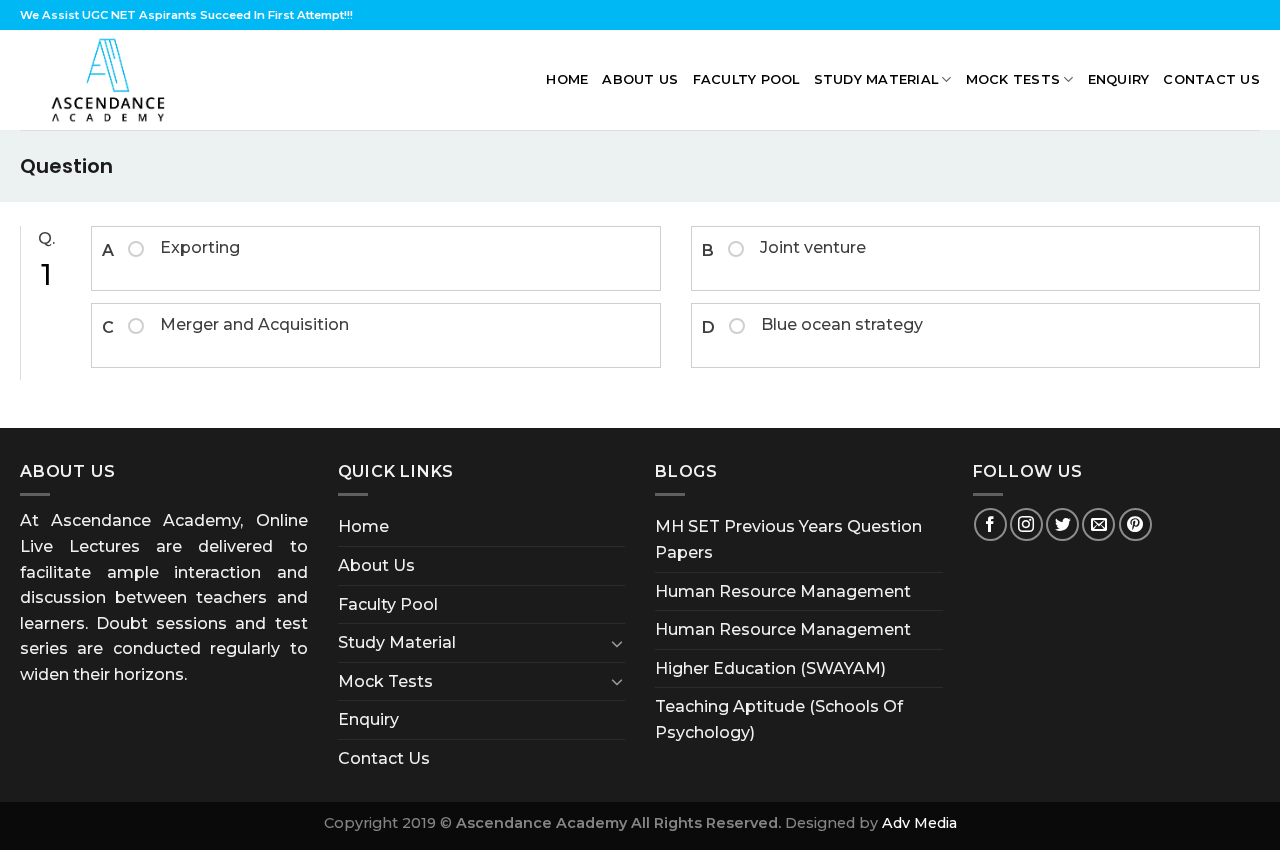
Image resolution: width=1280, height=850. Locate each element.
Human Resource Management (783, 591)
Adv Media (919, 823)
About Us (640, 79)
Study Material (876, 79)
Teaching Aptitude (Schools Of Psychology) (779, 719)
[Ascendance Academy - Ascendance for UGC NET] (113, 80)
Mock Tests (1013, 79)
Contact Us (1211, 79)
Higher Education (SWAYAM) (770, 668)
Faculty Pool (746, 79)
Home (567, 79)
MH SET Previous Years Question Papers (788, 539)
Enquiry (1119, 79)
